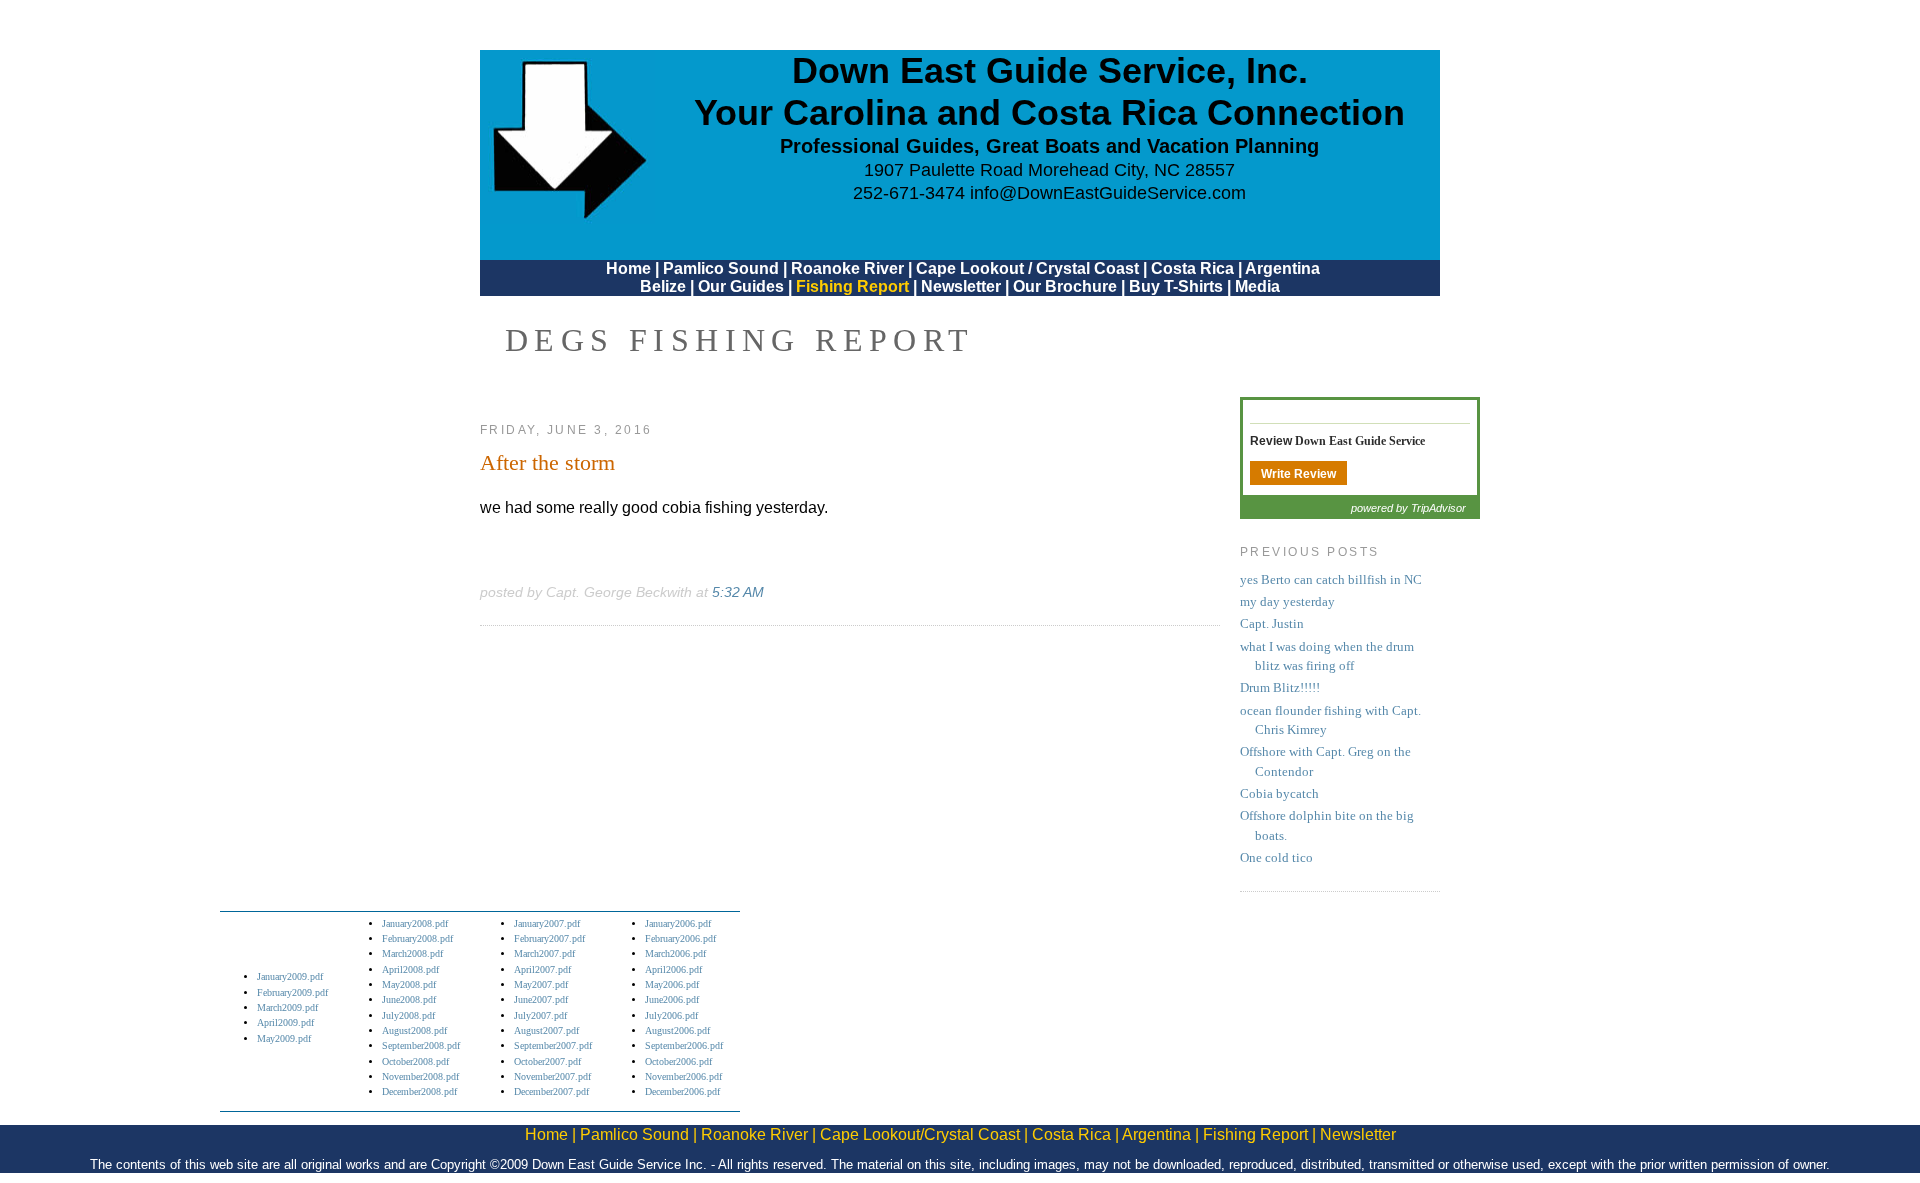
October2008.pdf (415, 1061)
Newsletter (961, 286)
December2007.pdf (551, 1091)
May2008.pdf (409, 984)
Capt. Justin (1272, 624)
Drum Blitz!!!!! (1280, 688)
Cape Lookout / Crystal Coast (1027, 268)
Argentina (1282, 268)
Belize (663, 286)
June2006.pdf (672, 999)
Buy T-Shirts (1176, 286)
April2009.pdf (285, 1022)
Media (1257, 286)
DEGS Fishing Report (740, 340)
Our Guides (741, 286)
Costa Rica (1192, 268)
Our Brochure (1065, 286)
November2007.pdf (552, 1076)
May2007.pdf (541, 984)
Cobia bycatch (1279, 794)
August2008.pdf (414, 1030)
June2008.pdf (409, 999)
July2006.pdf (671, 1015)
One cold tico (1276, 858)
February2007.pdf (549, 938)
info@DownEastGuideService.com (1108, 193)
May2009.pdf (284, 1038)
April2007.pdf (542, 969)
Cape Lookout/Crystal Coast (920, 1134)
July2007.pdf (540, 1015)
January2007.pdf (547, 923)
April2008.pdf (410, 969)
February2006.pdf (680, 938)
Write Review (1298, 474)
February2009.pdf (292, 992)
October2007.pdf (547, 1061)
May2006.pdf (672, 984)
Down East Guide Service (1360, 441)
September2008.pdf (421, 1045)
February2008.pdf (417, 938)
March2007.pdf (544, 953)
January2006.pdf (678, 923)
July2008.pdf (408, 1015)
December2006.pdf (682, 1091)
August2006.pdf (677, 1030)
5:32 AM (738, 592)
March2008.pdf (412, 953)
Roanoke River (847, 268)
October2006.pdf (678, 1061)
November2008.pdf (420, 1076)
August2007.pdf (546, 1030)
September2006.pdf (684, 1045)
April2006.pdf (673, 969)
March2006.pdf (675, 953)
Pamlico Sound (721, 268)
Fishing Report (854, 286)
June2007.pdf (541, 999)
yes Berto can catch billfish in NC (1331, 580)
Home (628, 268)
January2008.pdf (415, 923)
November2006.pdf (683, 1076)
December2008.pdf (419, 1091)
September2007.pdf (553, 1045)
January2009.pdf (290, 976)
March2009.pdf (287, 1007)
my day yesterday (1287, 602)
